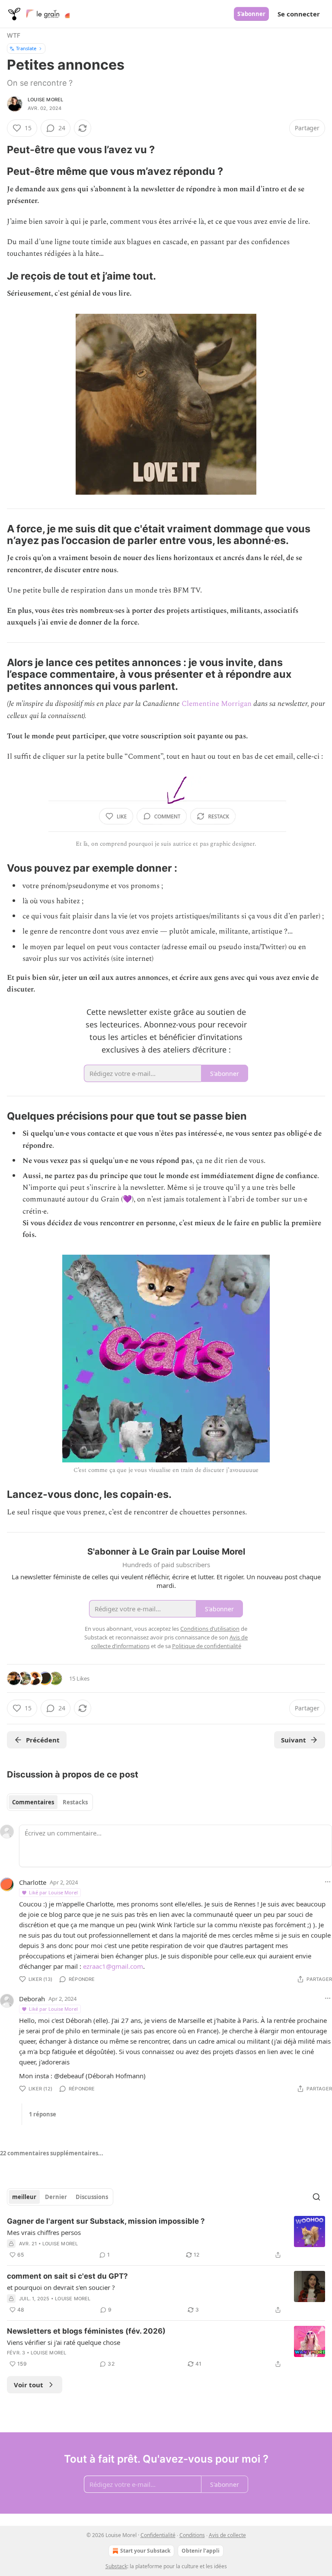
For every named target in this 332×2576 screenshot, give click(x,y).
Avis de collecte (227, 2535)
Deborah (32, 1999)
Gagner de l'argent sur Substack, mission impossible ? (106, 2221)
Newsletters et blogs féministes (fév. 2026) (86, 2331)
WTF (14, 35)
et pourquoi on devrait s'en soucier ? (61, 2287)
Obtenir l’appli (201, 2551)
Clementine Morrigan (217, 704)
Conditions (192, 2535)
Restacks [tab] (75, 1802)
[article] (166, 2238)
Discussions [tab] (92, 2197)
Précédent (43, 1740)
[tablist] (50, 1802)
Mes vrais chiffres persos (44, 2232)
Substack (116, 2566)
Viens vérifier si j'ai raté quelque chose (64, 2342)
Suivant (294, 1740)
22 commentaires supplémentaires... (52, 2153)
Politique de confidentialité (207, 1646)
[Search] (316, 2197)
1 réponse (43, 2114)
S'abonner (251, 14)
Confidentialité (158, 2535)
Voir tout (29, 2385)
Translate (26, 48)
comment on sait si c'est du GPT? (67, 2276)
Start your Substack (145, 2551)
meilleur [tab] (24, 2197)
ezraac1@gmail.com (113, 1966)
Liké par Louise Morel (53, 1892)
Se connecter (299, 14)
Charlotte (33, 1882)
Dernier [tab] (56, 2197)
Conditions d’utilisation (210, 1629)
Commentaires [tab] (33, 1802)
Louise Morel (45, 100)
